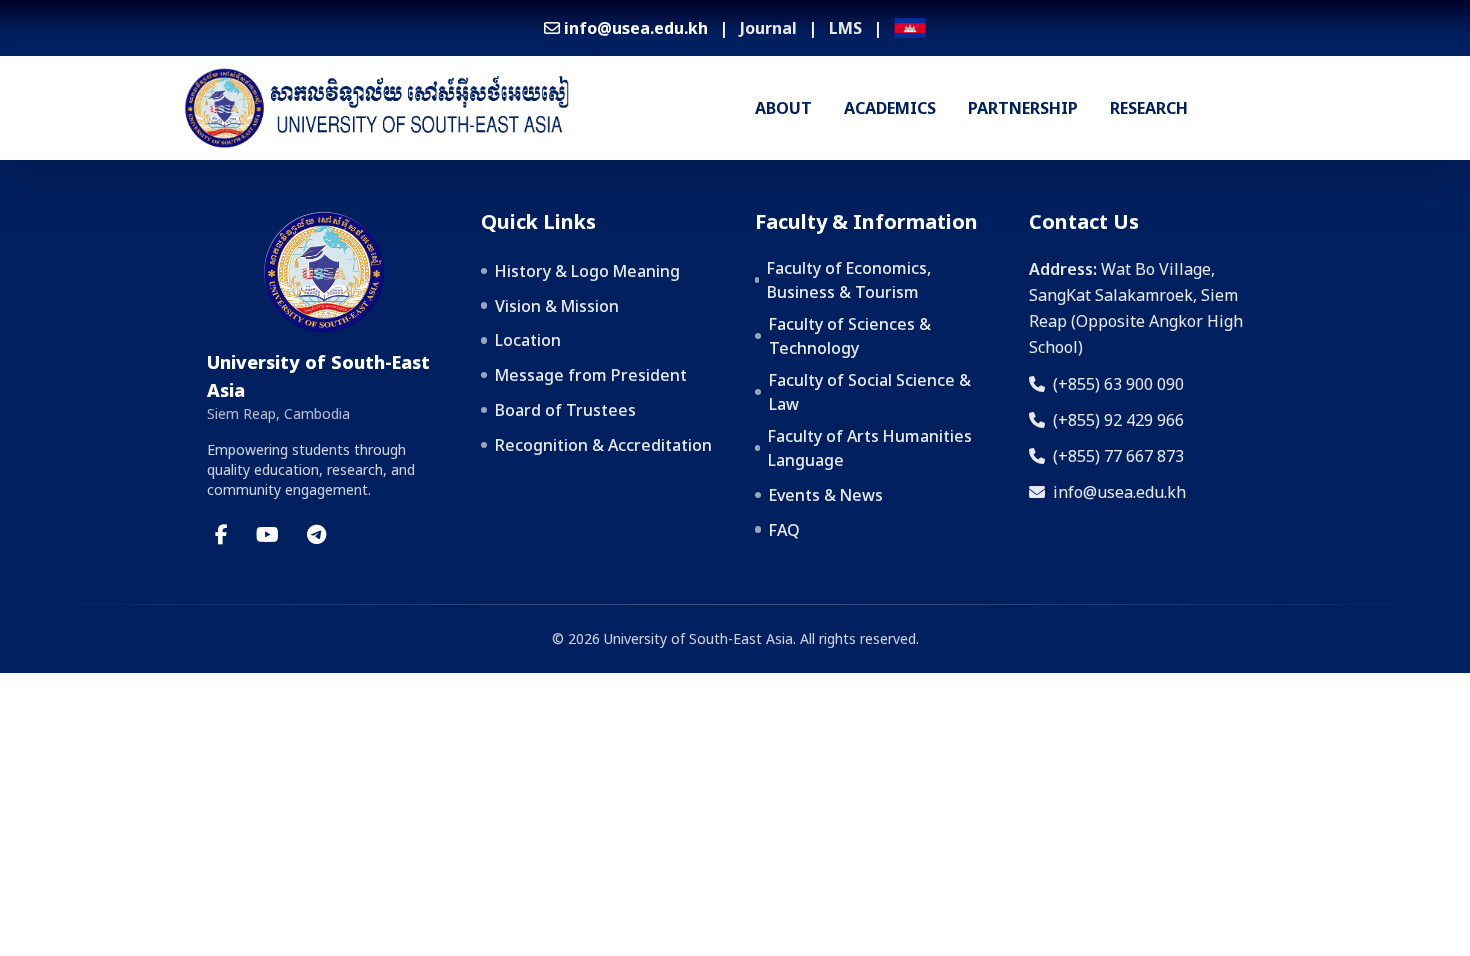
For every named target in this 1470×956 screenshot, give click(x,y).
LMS (845, 28)
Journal (768, 28)
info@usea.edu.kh (1119, 492)
